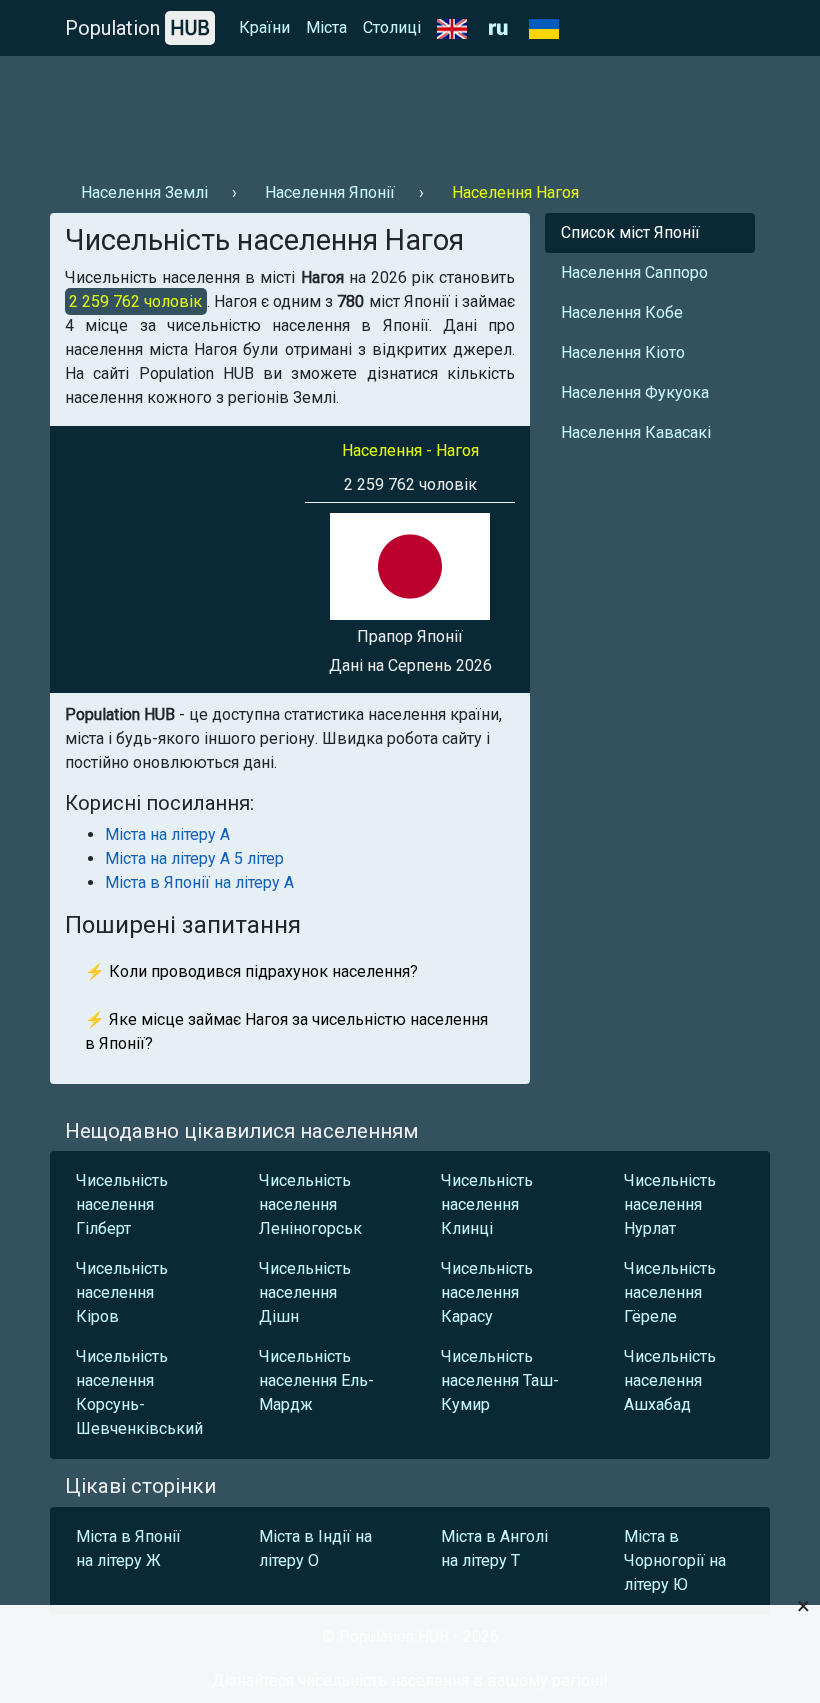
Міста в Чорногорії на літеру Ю (675, 1560)
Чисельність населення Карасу (487, 1292)
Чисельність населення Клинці (487, 1204)
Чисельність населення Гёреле (670, 1292)
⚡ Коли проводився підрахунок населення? (251, 971)
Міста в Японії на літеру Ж (128, 1548)
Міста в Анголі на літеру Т (494, 1548)
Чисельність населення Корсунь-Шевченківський (139, 1392)
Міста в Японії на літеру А (199, 882)
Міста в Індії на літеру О (315, 1548)
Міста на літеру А (167, 834)
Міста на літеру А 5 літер (194, 858)
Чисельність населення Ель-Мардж (316, 1380)
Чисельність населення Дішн (305, 1292)
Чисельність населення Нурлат (670, 1204)
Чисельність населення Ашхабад (670, 1380)
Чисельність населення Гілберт (122, 1204)
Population (137, 28)
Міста (326, 27)
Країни (264, 27)
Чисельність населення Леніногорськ (310, 1204)
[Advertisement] (410, 111)
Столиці (392, 27)
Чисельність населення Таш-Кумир (500, 1380)
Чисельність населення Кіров (122, 1292)
